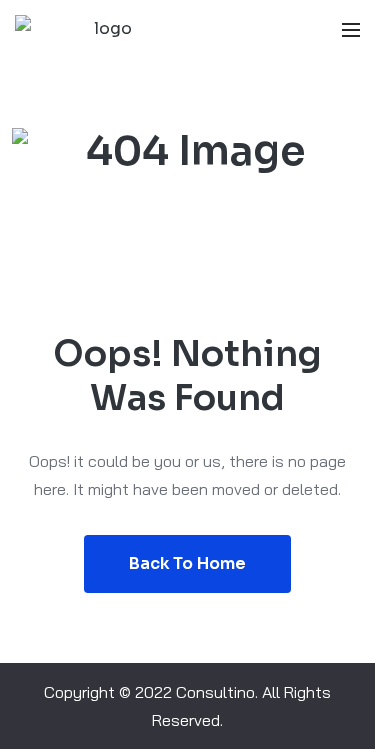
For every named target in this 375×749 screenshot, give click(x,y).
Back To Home (187, 563)
